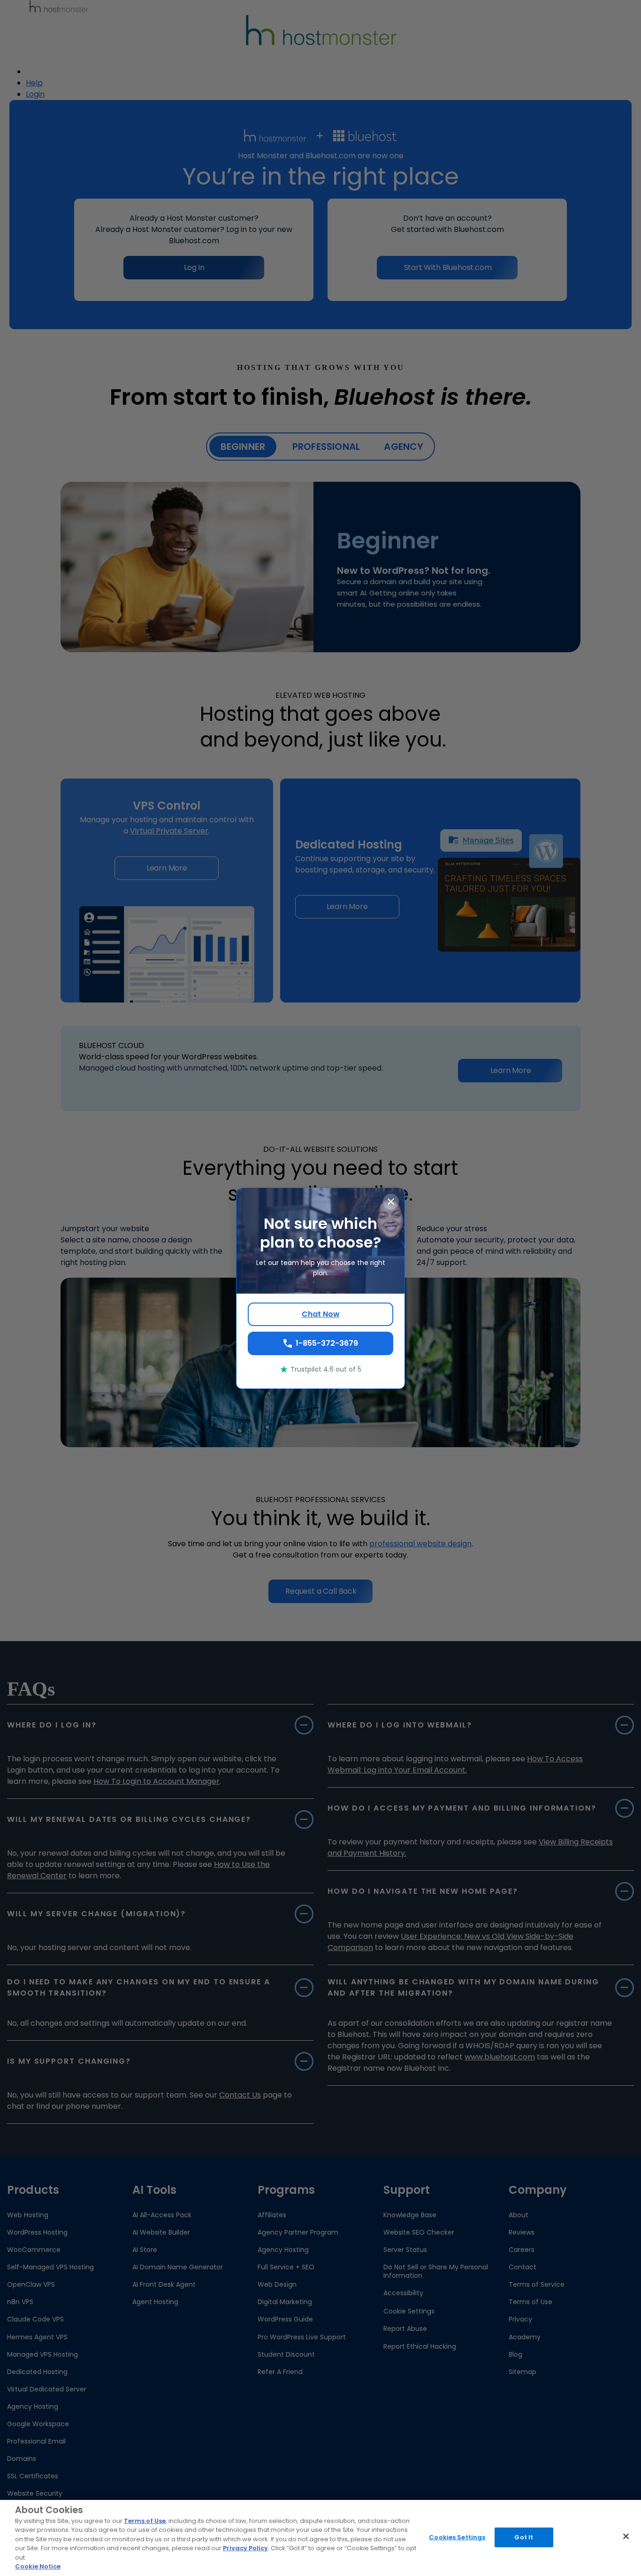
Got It (524, 2537)
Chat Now (321, 1314)
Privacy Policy (245, 2548)
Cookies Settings (457, 2537)
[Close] (626, 2536)
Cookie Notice (38, 2566)
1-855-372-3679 (327, 1343)
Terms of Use (145, 2521)
